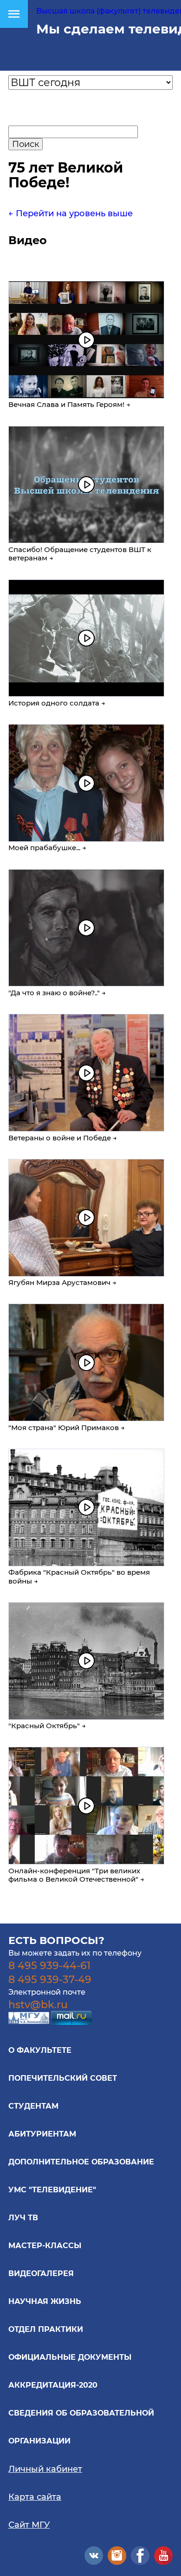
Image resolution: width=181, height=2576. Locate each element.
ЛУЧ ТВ (23, 2218)
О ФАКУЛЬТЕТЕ (40, 2050)
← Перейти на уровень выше (71, 213)
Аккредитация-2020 (53, 2385)
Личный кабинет (45, 2469)
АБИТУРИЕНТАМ (42, 2134)
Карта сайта (35, 2497)
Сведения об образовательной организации (81, 2427)
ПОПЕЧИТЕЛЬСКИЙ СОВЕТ (63, 2078)
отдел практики (46, 2329)
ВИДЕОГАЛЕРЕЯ (41, 2273)
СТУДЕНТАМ (33, 2106)
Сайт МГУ (29, 2525)
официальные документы (70, 2357)
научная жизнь (45, 2301)
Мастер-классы (45, 2246)
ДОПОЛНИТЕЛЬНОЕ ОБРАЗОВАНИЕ (81, 2162)
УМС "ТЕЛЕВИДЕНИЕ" (52, 2190)
